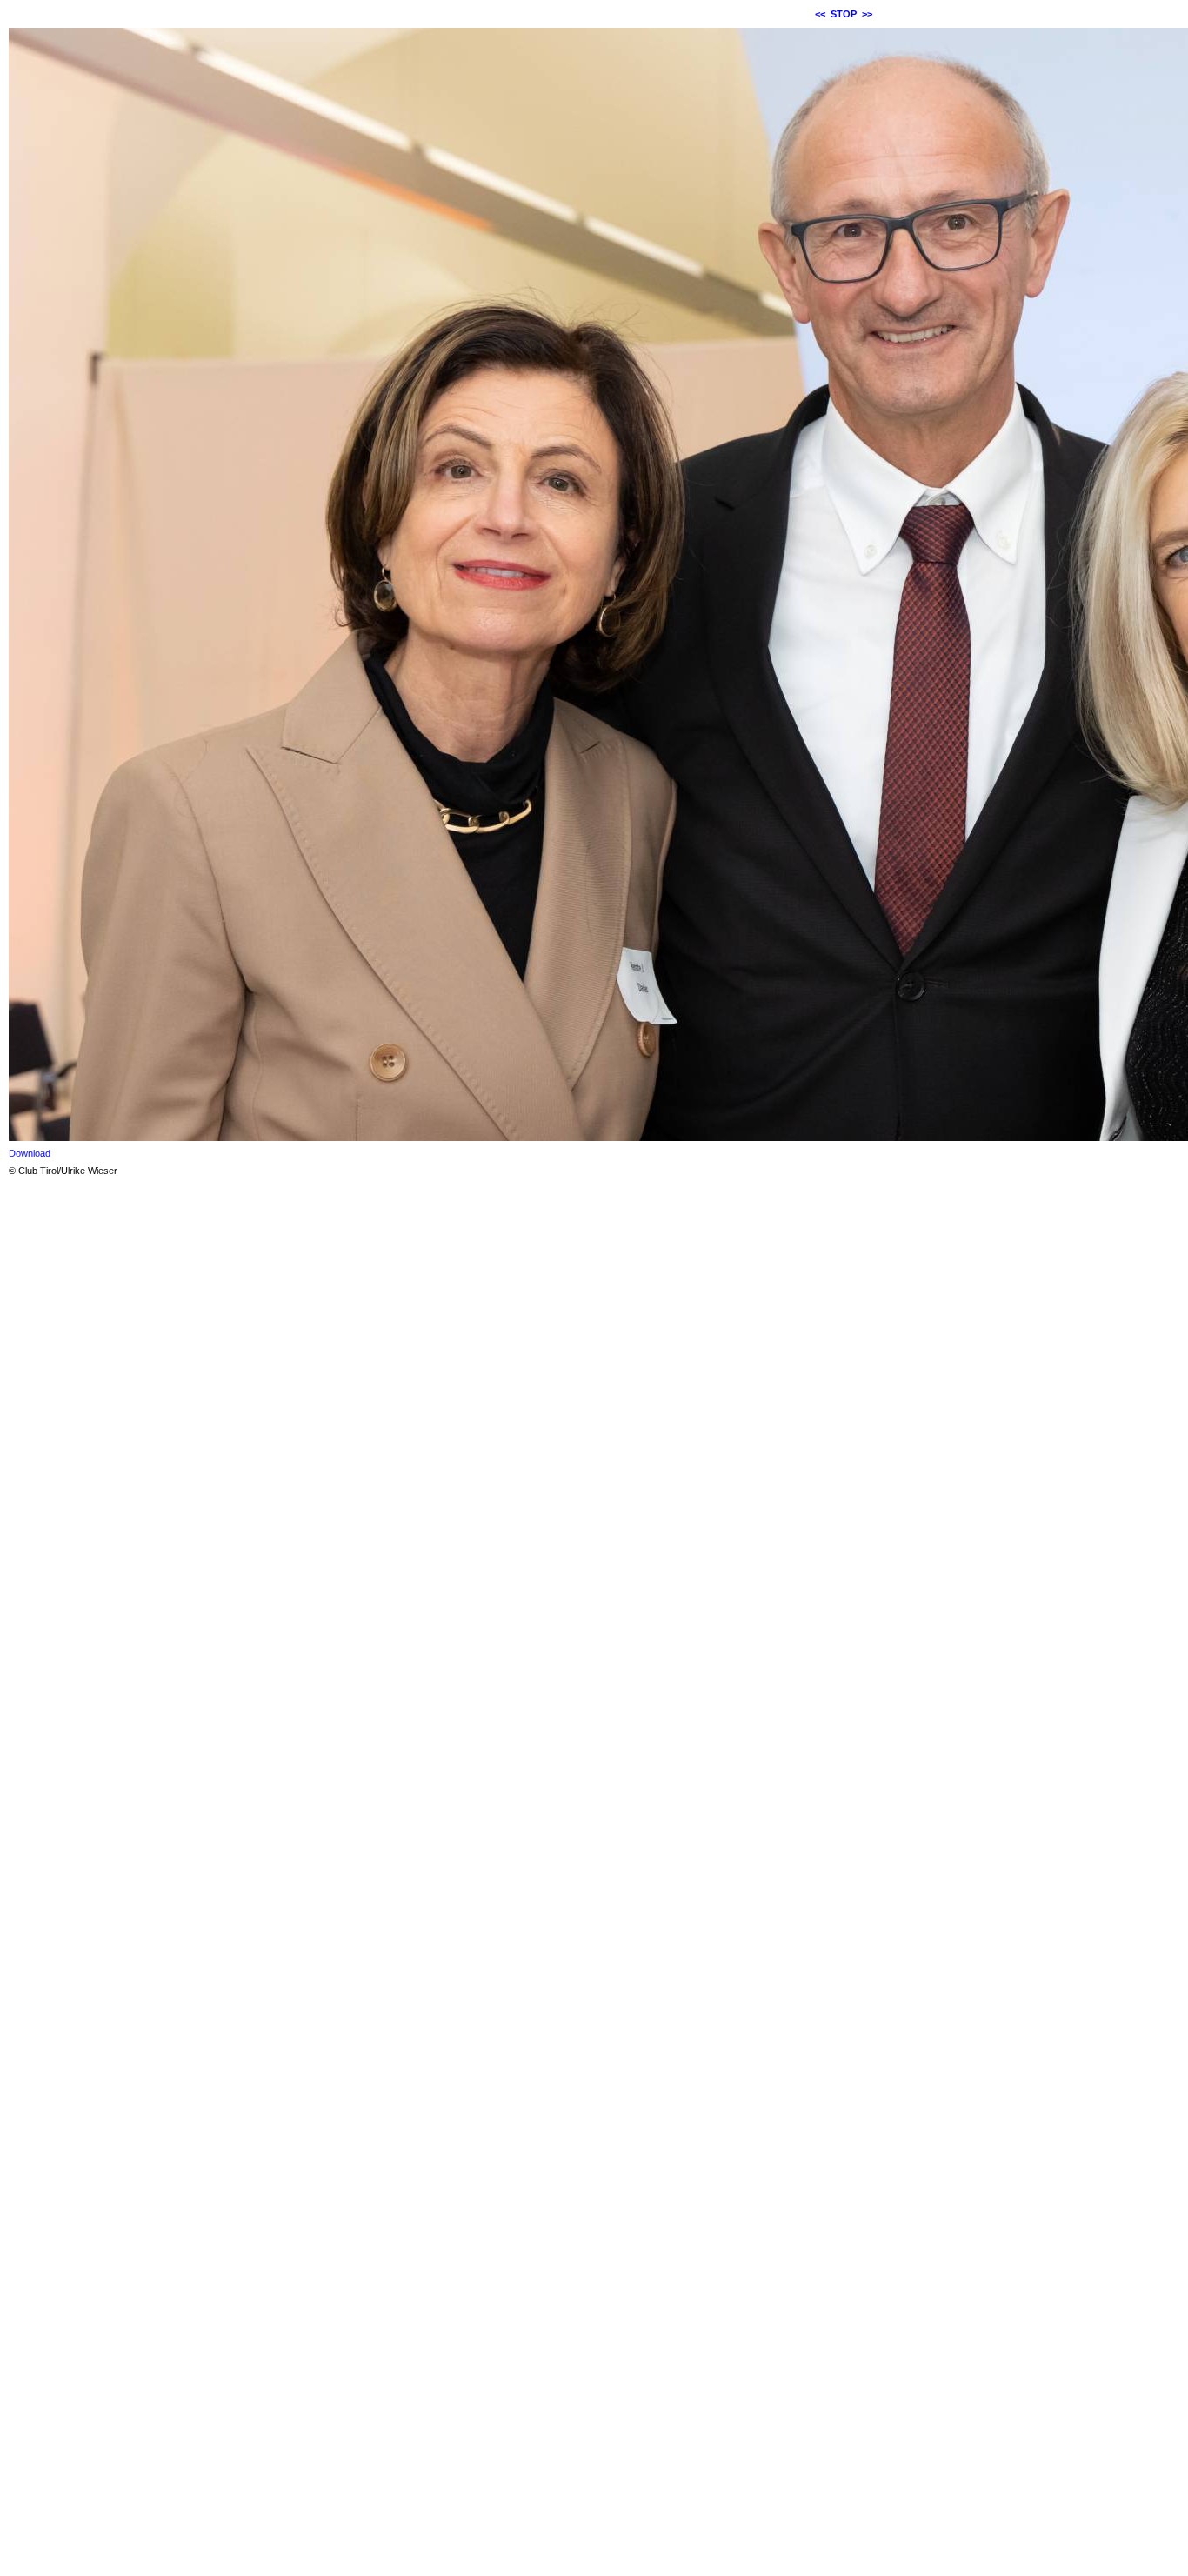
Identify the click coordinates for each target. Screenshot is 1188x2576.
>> (867, 14)
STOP (844, 14)
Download (30, 1153)
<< (820, 14)
